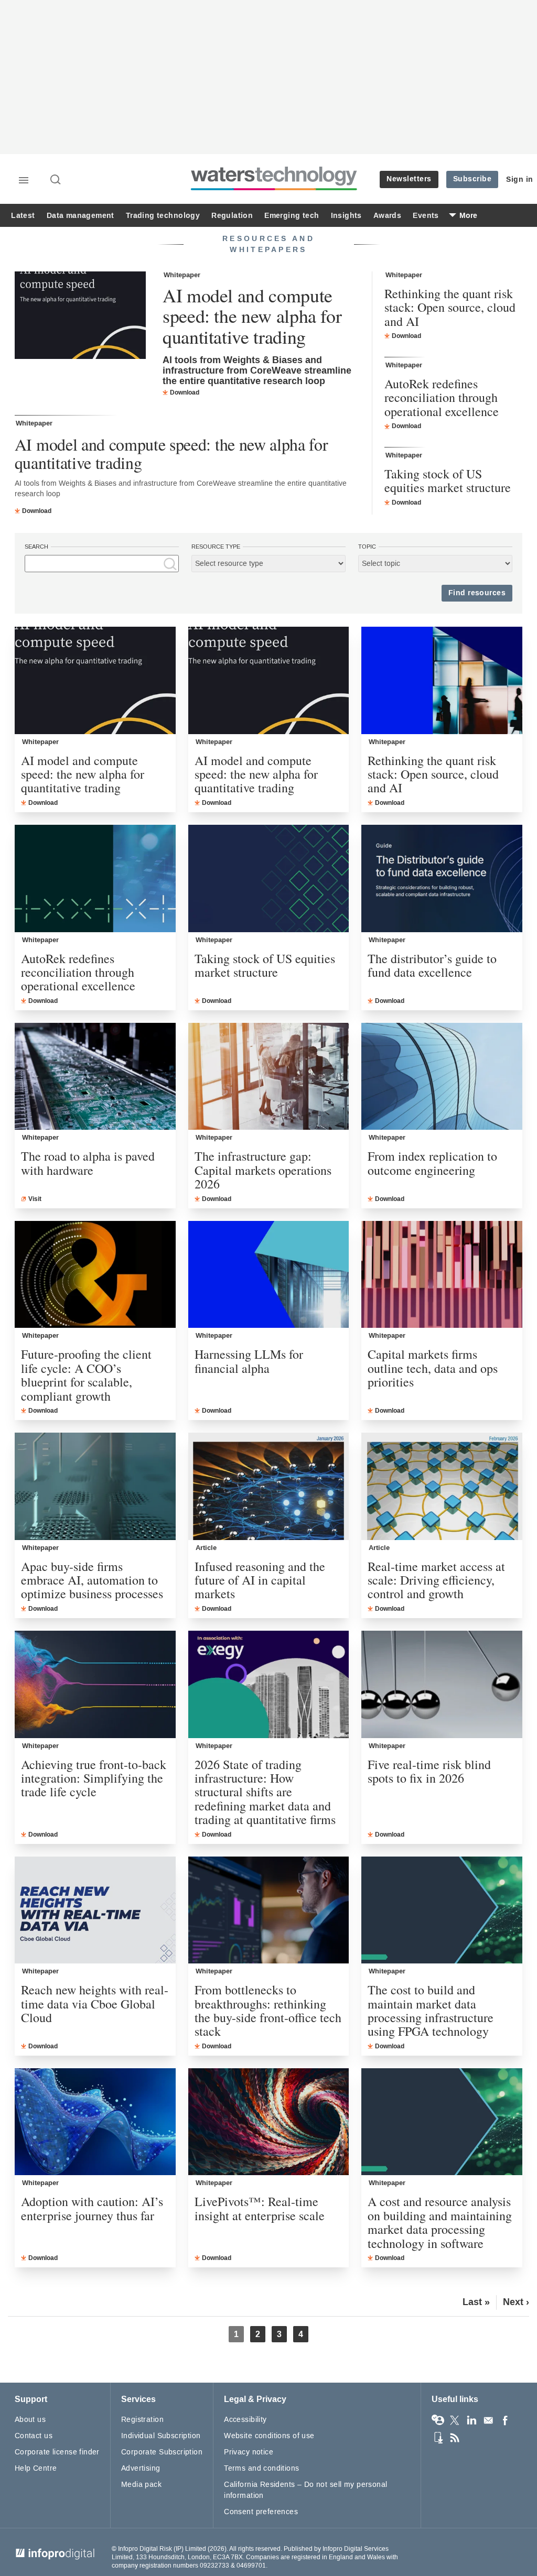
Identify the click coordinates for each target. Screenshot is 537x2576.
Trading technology (163, 216)
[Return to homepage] (274, 190)
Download (185, 392)
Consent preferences (261, 2512)
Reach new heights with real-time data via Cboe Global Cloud (95, 2004)
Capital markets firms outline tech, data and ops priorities (433, 1368)
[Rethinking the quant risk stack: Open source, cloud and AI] (442, 680)
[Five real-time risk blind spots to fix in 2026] (442, 1684)
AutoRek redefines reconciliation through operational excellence (442, 397)
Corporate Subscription (162, 2452)
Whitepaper (182, 275)
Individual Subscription (161, 2436)
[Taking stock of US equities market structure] (269, 878)
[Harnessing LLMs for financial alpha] (269, 1275)
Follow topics (438, 2420)
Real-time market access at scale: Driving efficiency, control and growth (436, 1580)
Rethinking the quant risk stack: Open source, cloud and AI (450, 307)
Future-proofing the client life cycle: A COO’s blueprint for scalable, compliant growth (86, 1375)
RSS (455, 2438)
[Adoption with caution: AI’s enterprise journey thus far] (95, 2122)
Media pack (141, 2485)
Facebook (505, 2420)
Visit (35, 1199)
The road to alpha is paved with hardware (88, 1163)
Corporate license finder (57, 2452)
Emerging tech (292, 216)
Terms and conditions (261, 2468)
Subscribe (472, 179)
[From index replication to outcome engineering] (442, 1077)
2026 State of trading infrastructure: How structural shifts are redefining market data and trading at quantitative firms (265, 1792)
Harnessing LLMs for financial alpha (249, 1361)
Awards (387, 216)
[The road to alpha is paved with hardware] (95, 1077)
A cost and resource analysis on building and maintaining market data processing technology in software (440, 2222)
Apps (438, 2438)
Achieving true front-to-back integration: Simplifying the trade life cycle (94, 1778)
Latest (23, 216)
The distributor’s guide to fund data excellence (432, 965)
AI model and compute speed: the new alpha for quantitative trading (252, 316)
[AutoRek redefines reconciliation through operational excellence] (95, 878)
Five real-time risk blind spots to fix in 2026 (429, 1771)
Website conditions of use (269, 2436)
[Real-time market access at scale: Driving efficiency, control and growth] (442, 1486)
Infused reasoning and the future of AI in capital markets (260, 1580)
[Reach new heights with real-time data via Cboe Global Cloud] (95, 1910)
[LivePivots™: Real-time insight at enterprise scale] (269, 2122)
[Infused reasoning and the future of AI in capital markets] (269, 1486)
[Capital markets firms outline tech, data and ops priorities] (442, 1275)
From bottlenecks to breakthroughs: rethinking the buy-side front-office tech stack (268, 2011)
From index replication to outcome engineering (432, 1163)
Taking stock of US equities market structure (448, 481)
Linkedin (471, 2420)
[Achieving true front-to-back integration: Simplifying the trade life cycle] (95, 1684)
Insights (346, 216)
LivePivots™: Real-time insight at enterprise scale (260, 2208)
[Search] (56, 180)
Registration (142, 2420)
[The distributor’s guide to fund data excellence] (442, 878)
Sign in (520, 179)
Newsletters (409, 179)
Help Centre (36, 2468)
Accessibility (245, 2420)
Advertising (141, 2468)
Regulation (232, 216)
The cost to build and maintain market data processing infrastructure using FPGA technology (431, 2011)
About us (30, 2420)
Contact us (34, 2436)
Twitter (455, 2420)
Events (426, 216)
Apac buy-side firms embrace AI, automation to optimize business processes (92, 1580)
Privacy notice (249, 2452)
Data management (80, 216)
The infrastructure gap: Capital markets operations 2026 (263, 1170)
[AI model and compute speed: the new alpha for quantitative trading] (80, 316)
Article (206, 1548)
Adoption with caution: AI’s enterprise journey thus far (92, 2208)
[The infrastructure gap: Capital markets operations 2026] (269, 1077)
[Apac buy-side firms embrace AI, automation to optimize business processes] (95, 1486)
